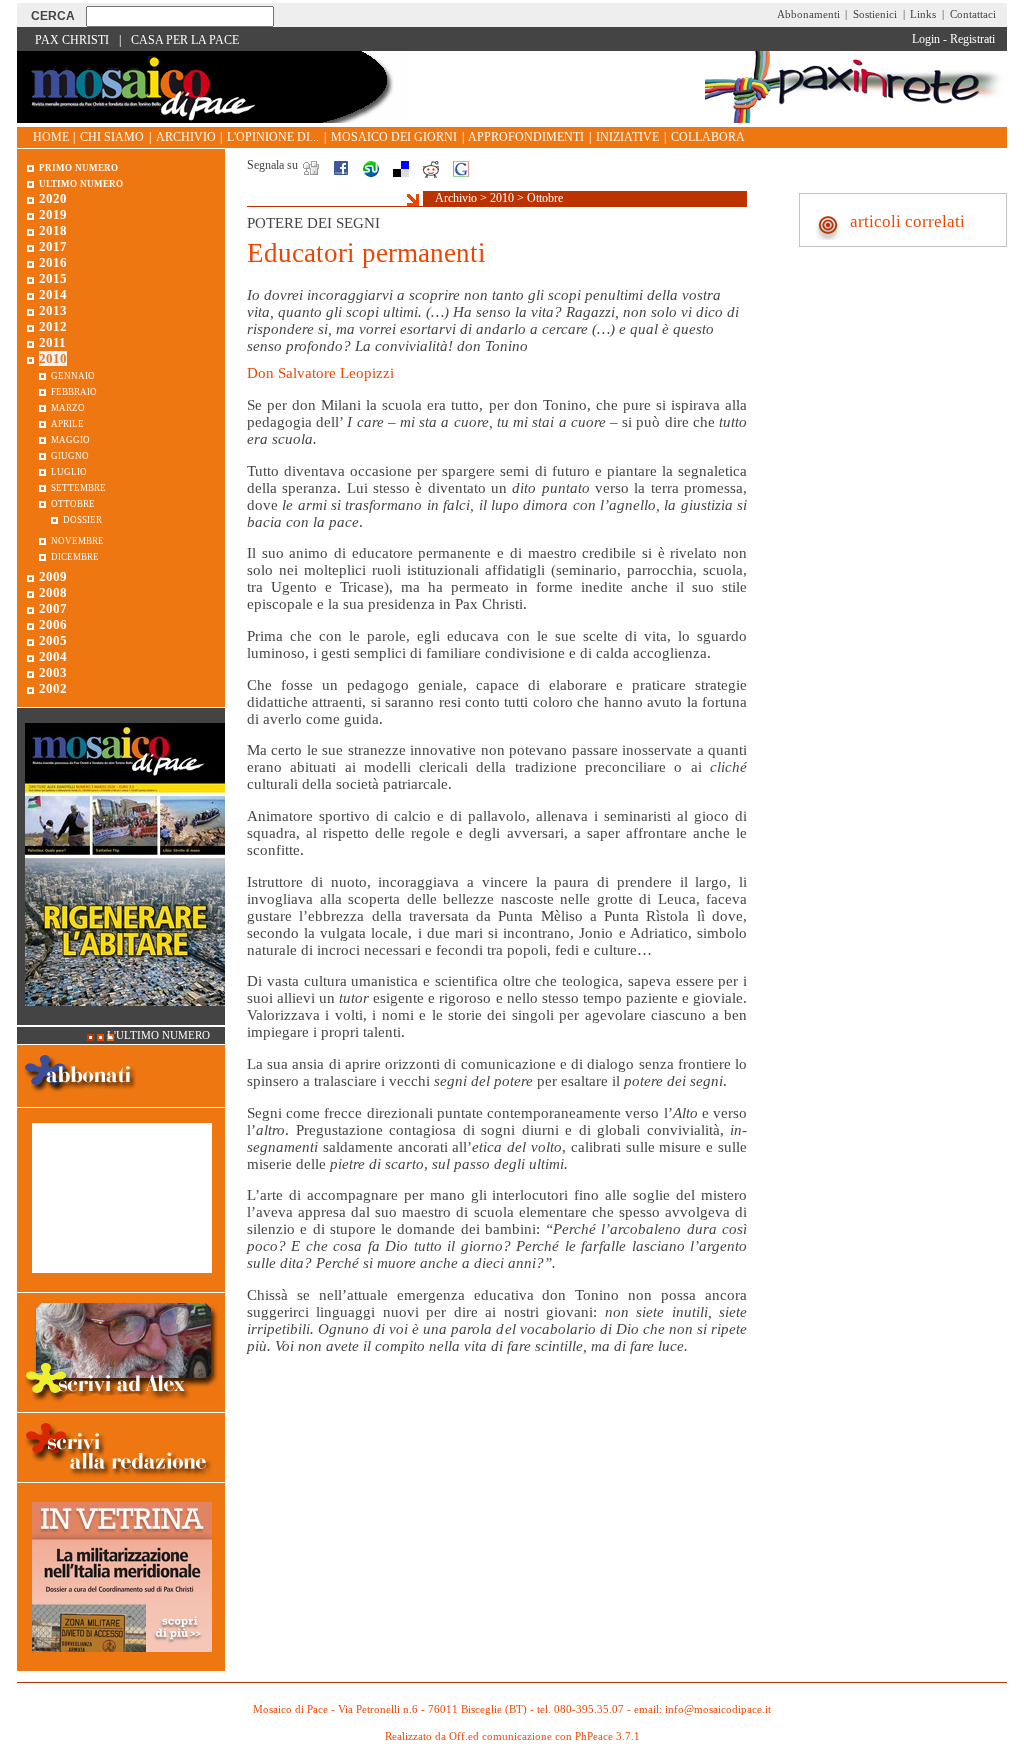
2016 (53, 262)
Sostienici (875, 14)
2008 (53, 592)
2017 (53, 246)
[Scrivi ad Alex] (121, 1403)
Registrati (972, 39)
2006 (53, 624)
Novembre (77, 539)
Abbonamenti (808, 14)
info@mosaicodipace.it (718, 1709)
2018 (53, 230)
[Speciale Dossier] (122, 1283)
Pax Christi (72, 40)
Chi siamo (112, 137)
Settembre (78, 486)
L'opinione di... (273, 137)
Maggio (70, 438)
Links (923, 14)
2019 (53, 214)
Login (926, 39)
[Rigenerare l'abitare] (125, 1016)
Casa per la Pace (185, 40)
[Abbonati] (80, 1098)
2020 (53, 198)
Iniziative (627, 137)
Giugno (70, 454)
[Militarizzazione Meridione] (122, 1662)
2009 (53, 576)
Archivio (186, 137)
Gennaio (73, 374)
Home (51, 137)
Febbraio (74, 390)
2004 (53, 656)
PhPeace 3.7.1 (607, 1736)
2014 (53, 294)
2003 (53, 672)
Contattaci (973, 14)
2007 (53, 608)
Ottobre (545, 198)
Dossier (82, 518)
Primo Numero (78, 166)
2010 (502, 198)
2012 (53, 326)
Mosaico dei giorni (394, 137)
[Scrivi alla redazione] (121, 1478)
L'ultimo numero (158, 1035)
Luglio (69, 470)
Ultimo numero (81, 182)
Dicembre (75, 555)
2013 (53, 310)
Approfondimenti (526, 137)
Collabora (708, 137)
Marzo (68, 406)
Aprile (67, 422)
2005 (53, 640)
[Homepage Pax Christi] (212, 118)
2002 (53, 688)
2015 (53, 278)
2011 (52, 342)
